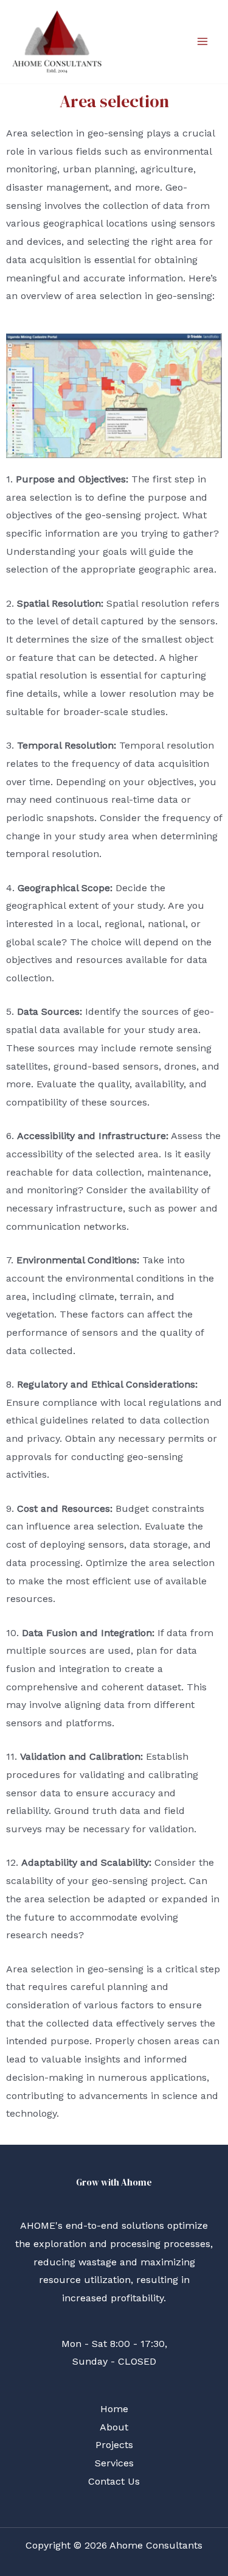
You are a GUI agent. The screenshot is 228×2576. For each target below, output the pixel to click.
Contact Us (114, 2481)
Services (114, 2463)
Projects (114, 2445)
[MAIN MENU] (202, 41)
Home (114, 2409)
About (114, 2427)
